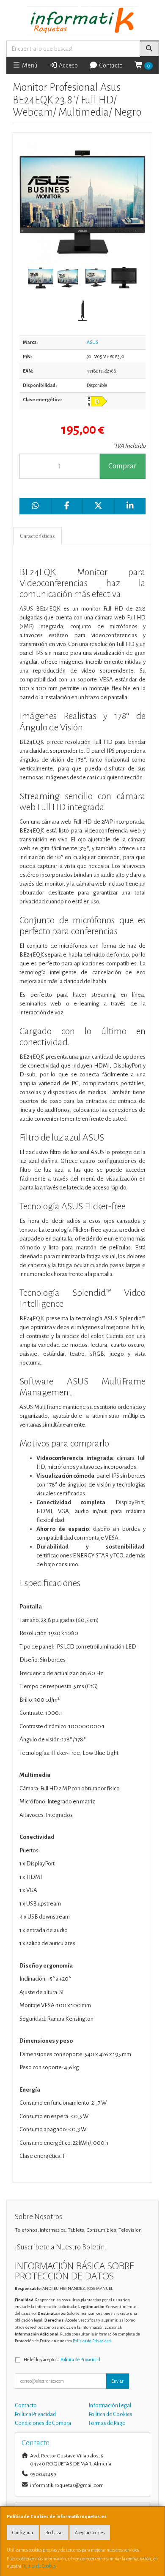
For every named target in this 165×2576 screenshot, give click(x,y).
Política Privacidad (35, 2414)
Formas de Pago (107, 2423)
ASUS (92, 342)
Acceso (68, 65)
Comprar (122, 466)
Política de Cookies (39, 2566)
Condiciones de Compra (43, 2423)
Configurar (23, 2533)
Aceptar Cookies (90, 2533)
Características (37, 536)
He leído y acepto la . (63, 2360)
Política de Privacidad (92, 2341)
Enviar (117, 2381)
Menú (29, 65)
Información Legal (110, 2406)
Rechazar (54, 2533)
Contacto (110, 65)
